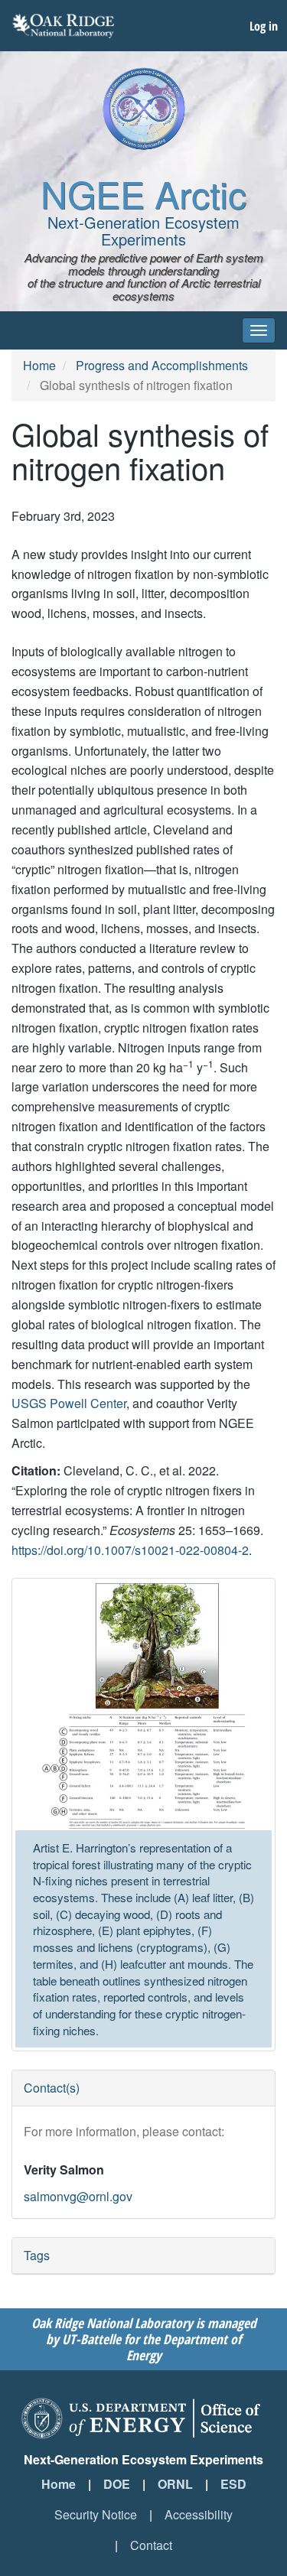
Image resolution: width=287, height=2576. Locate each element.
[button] (143, 1706)
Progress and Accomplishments (162, 365)
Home (39, 365)
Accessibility (199, 2514)
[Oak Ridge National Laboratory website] (63, 26)
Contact (151, 2545)
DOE (117, 2484)
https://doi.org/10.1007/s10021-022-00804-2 (130, 1550)
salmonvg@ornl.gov (78, 2196)
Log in (264, 26)
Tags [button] (37, 2255)
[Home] (144, 109)
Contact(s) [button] (52, 2088)
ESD (233, 2484)
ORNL (175, 2484)
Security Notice (96, 2514)
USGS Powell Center (69, 1403)
